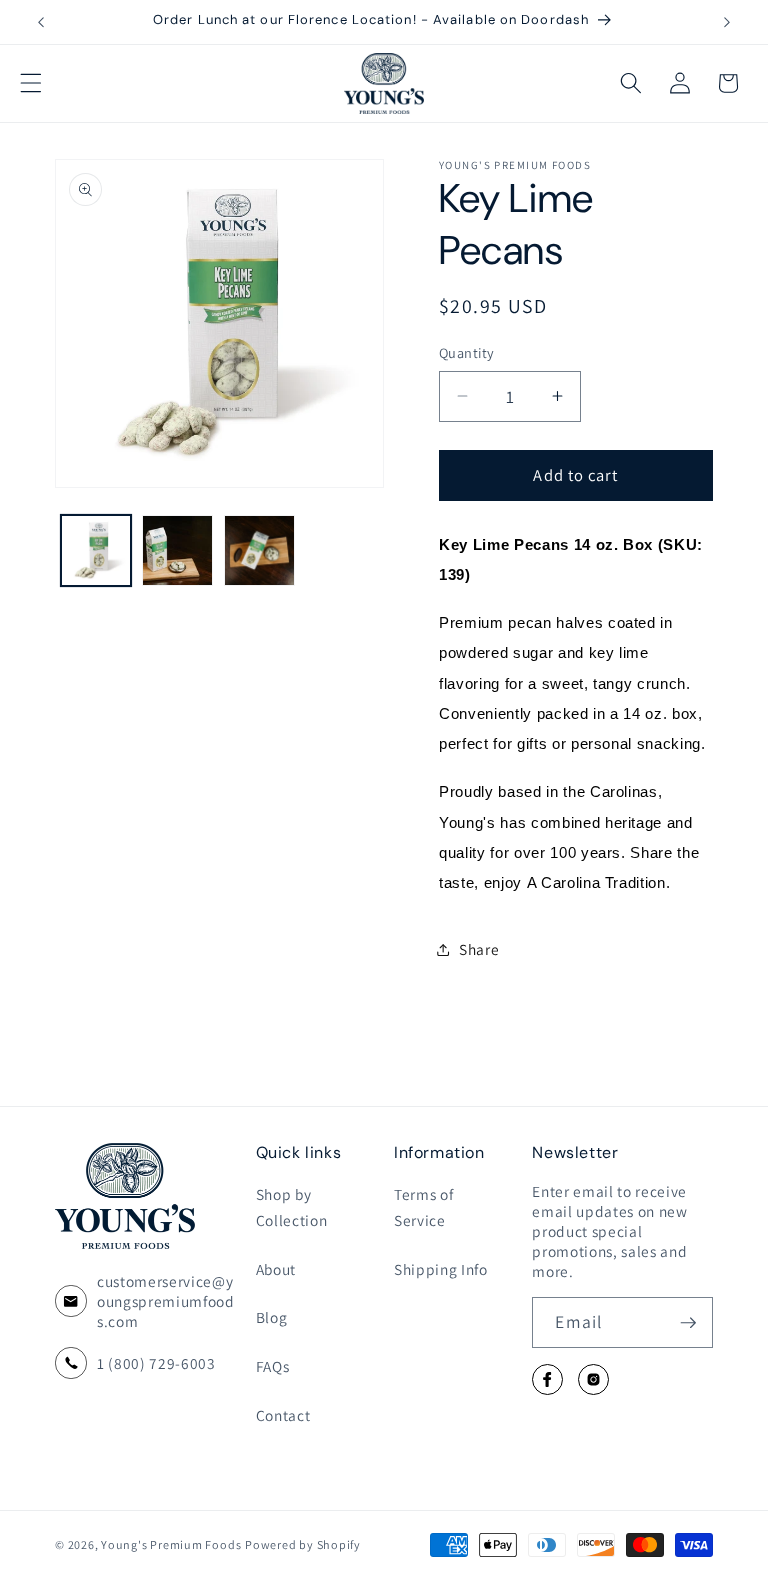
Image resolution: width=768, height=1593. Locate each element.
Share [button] (479, 949)
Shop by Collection (292, 1207)
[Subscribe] (688, 1323)
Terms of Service (423, 1207)
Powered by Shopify (303, 1544)
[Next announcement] (727, 22)
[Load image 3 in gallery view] (259, 550)
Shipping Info (441, 1269)
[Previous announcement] (41, 22)
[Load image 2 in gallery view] (177, 550)
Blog (272, 1317)
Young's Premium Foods (171, 1544)
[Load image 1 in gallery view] (96, 550)
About (276, 1269)
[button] (31, 83)
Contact (283, 1415)
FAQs (273, 1366)
